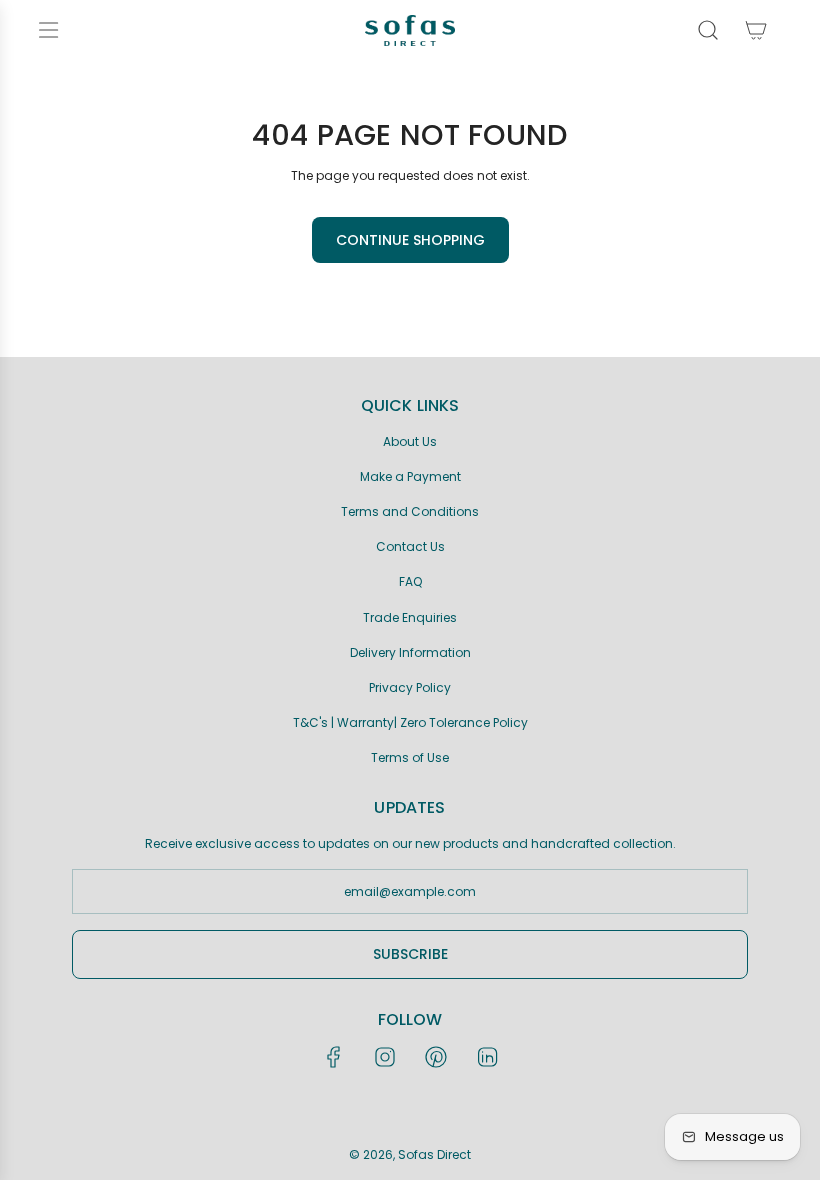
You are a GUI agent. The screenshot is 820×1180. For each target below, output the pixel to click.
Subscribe (410, 954)
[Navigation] (48, 30)
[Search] (708, 30)
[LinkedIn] (487, 1057)
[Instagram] (385, 1057)
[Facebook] (334, 1057)
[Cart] (756, 30)
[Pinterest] (436, 1057)
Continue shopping (410, 240)
